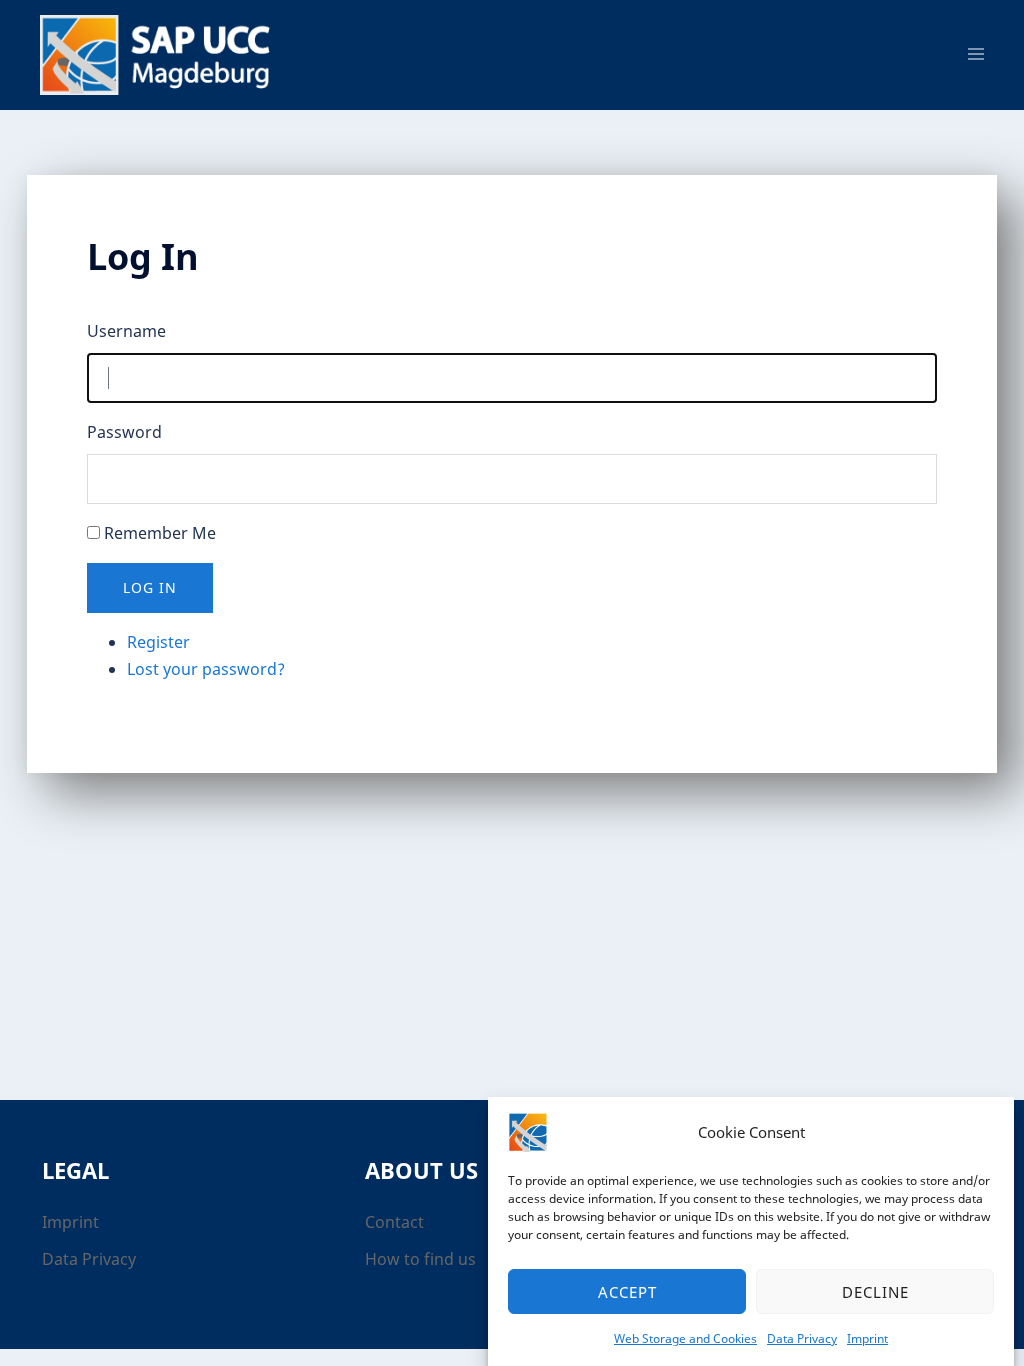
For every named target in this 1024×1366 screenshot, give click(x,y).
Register (158, 642)
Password (124, 432)
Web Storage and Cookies (685, 1338)
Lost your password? (206, 669)
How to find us (420, 1259)
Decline (875, 1292)
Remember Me (160, 533)
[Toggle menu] (976, 55)
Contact (394, 1222)
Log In (150, 587)
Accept (627, 1292)
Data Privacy (802, 1338)
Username (126, 331)
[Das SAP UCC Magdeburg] (162, 53)
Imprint (867, 1338)
